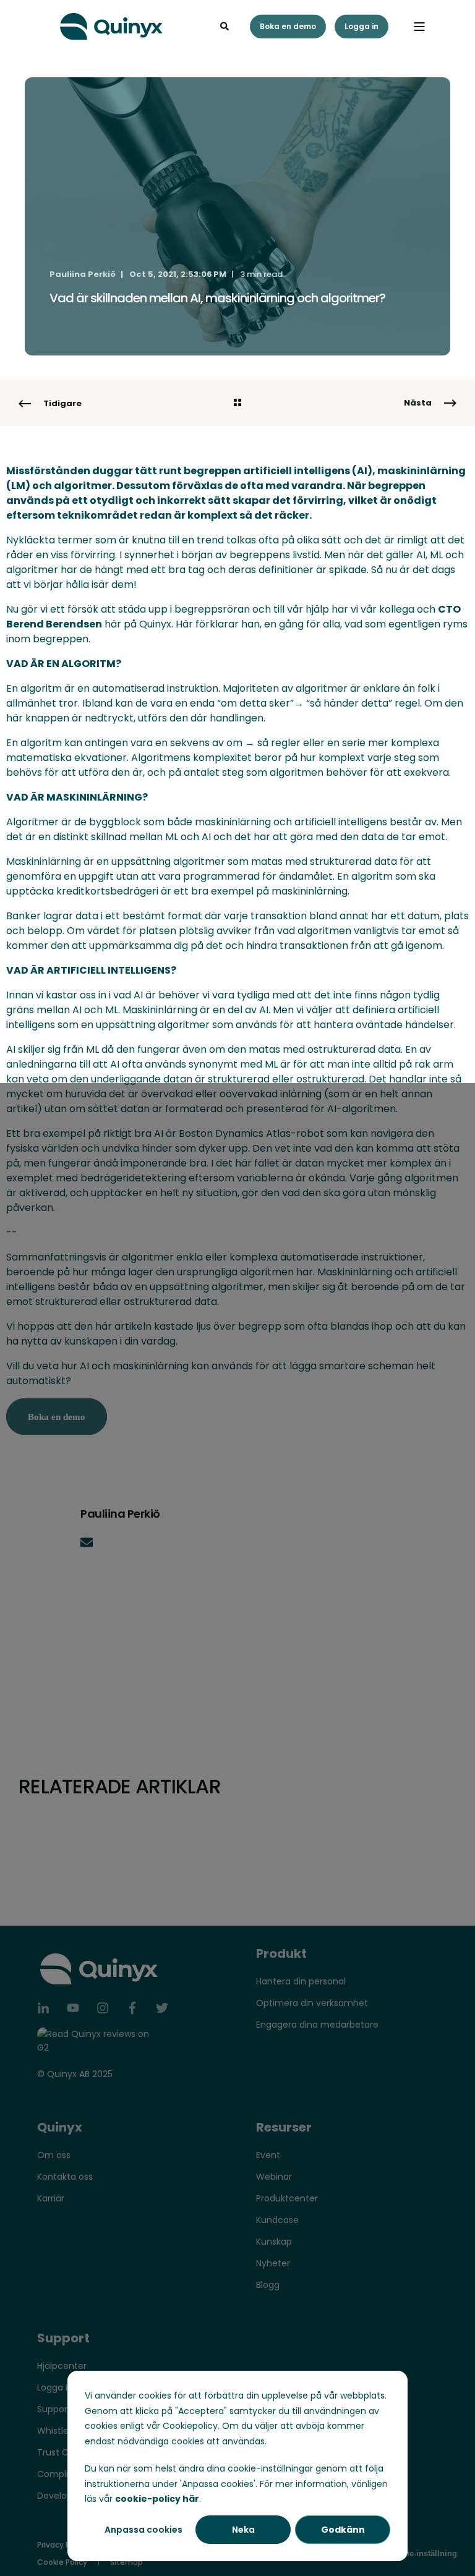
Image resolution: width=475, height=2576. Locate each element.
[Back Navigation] (237, 404)
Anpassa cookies (143, 2530)
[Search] (226, 25)
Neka (243, 2530)
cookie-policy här (157, 2499)
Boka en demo (288, 26)
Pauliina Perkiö (83, 274)
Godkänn (343, 2530)
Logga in (362, 26)
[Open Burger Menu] (419, 27)
